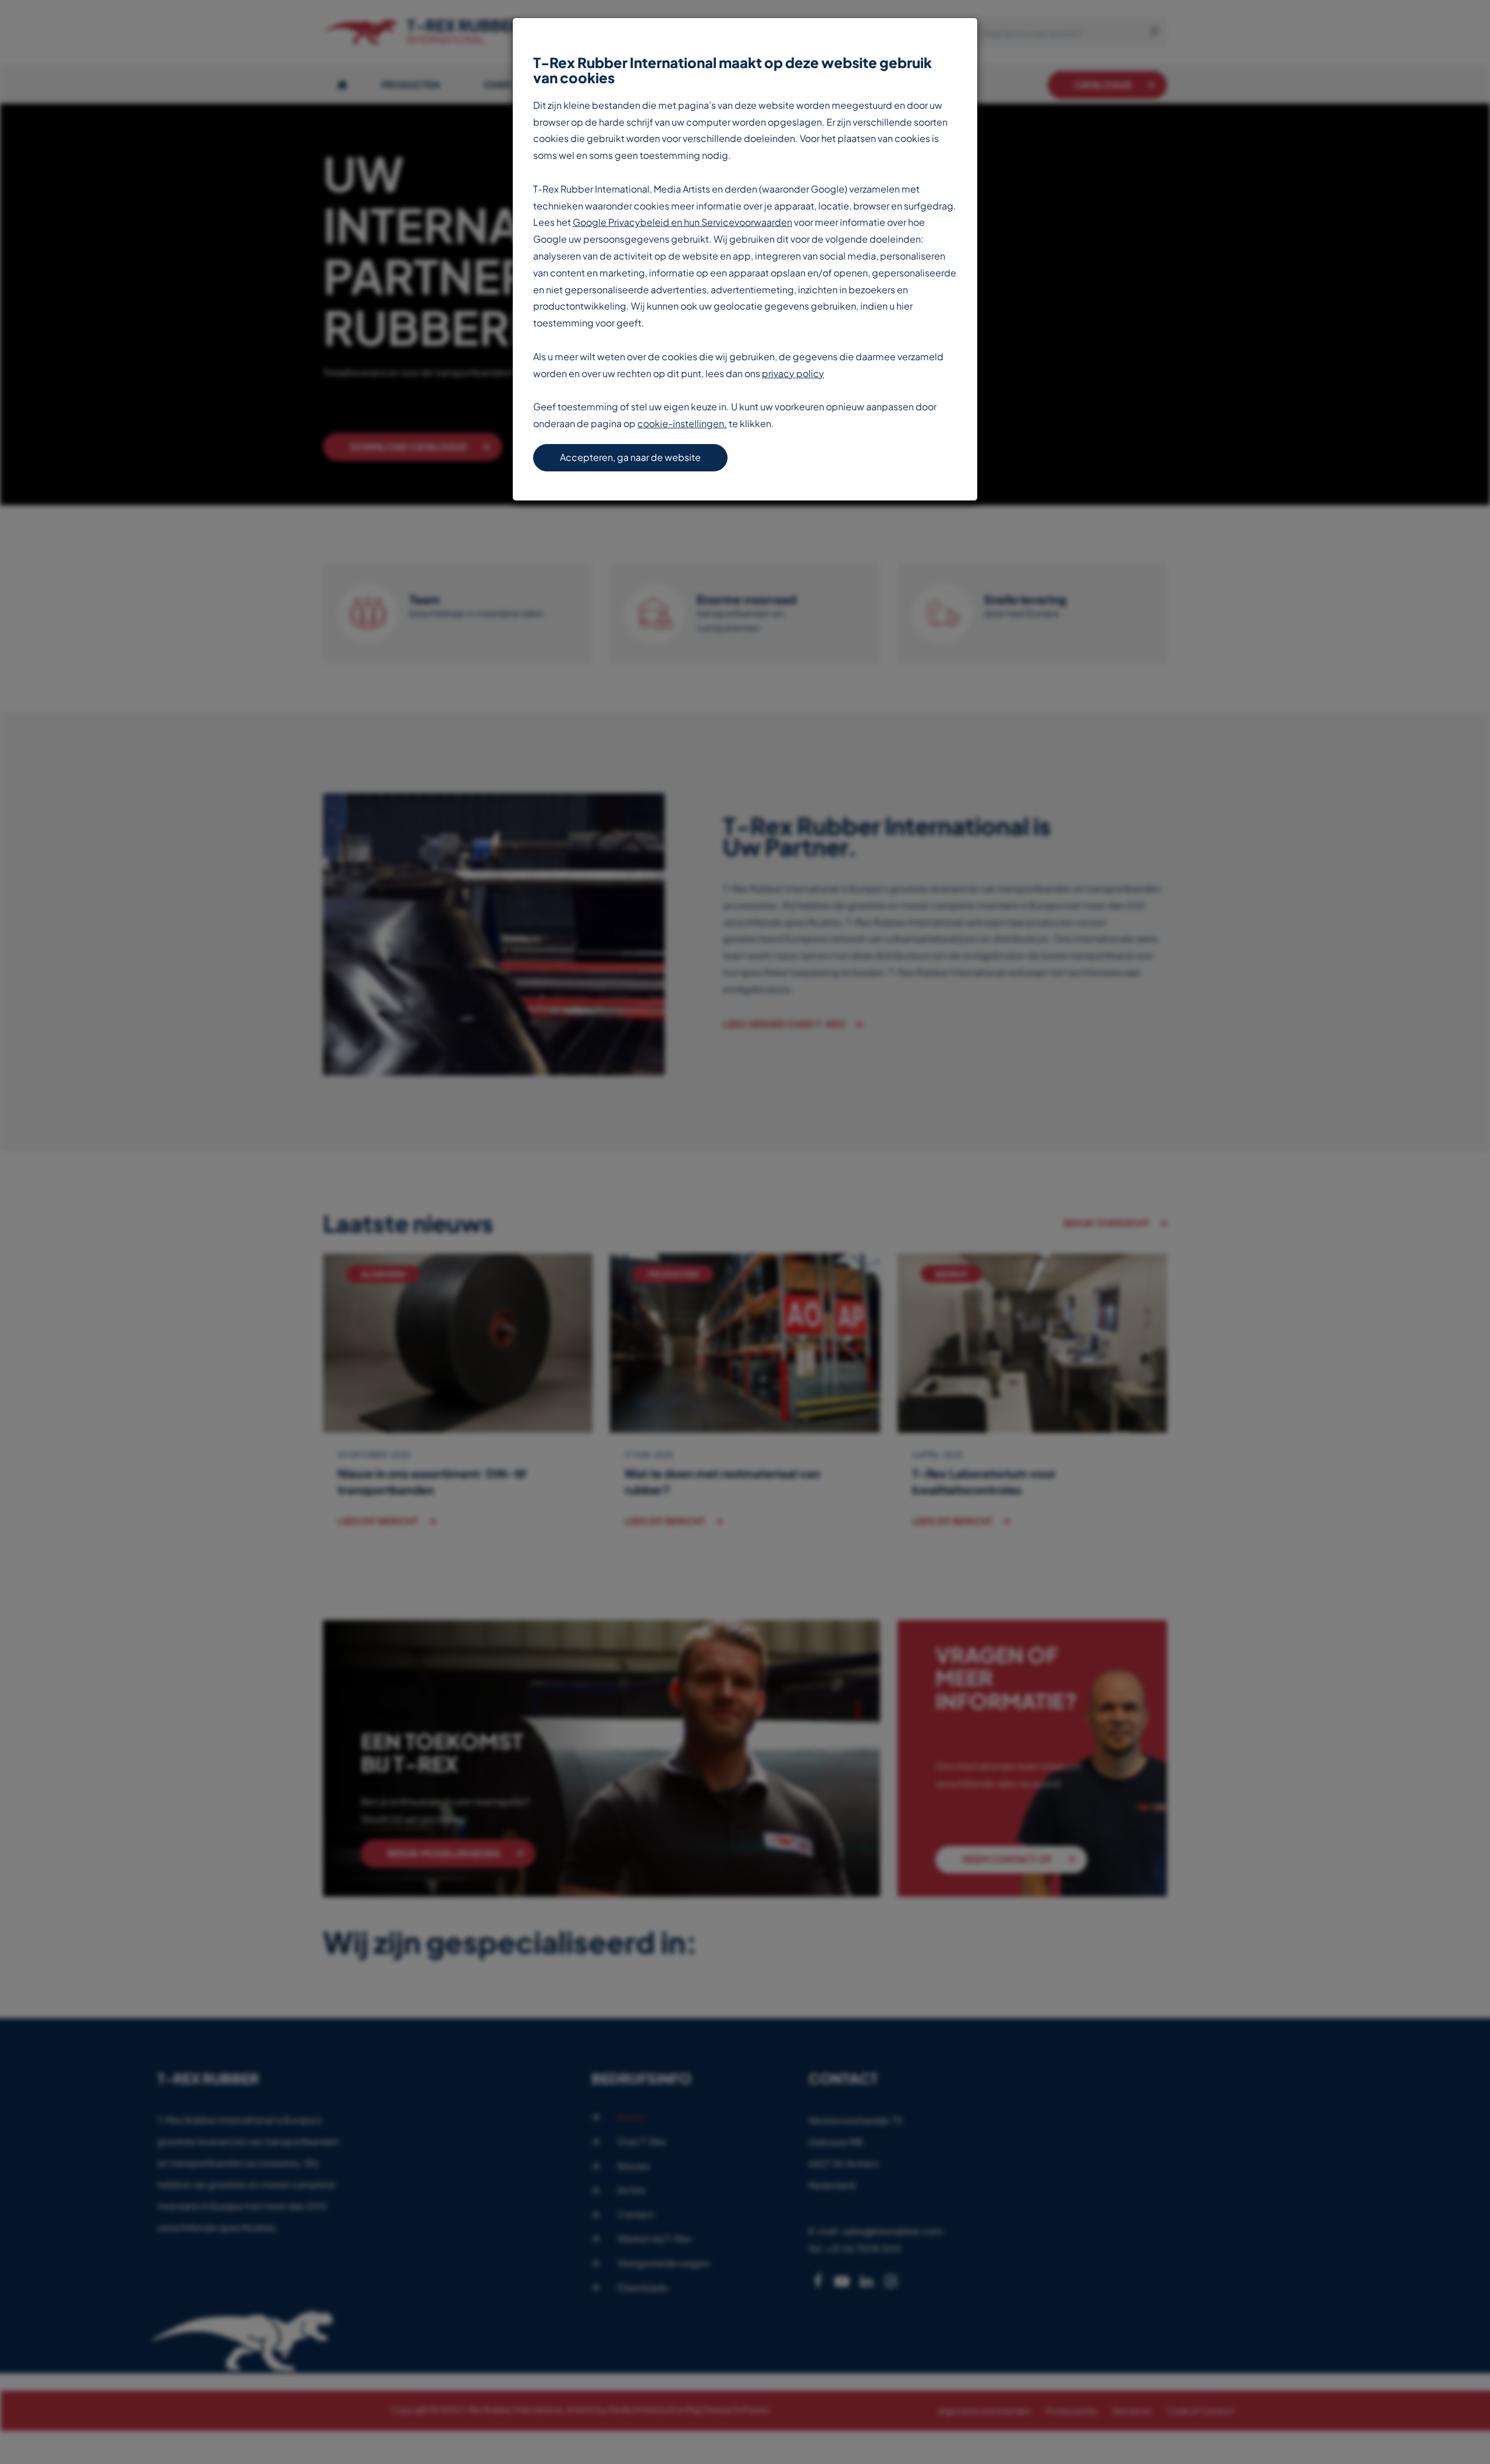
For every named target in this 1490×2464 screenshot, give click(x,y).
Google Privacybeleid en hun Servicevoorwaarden (682, 222)
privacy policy (793, 373)
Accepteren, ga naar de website (630, 457)
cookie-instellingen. (682, 423)
